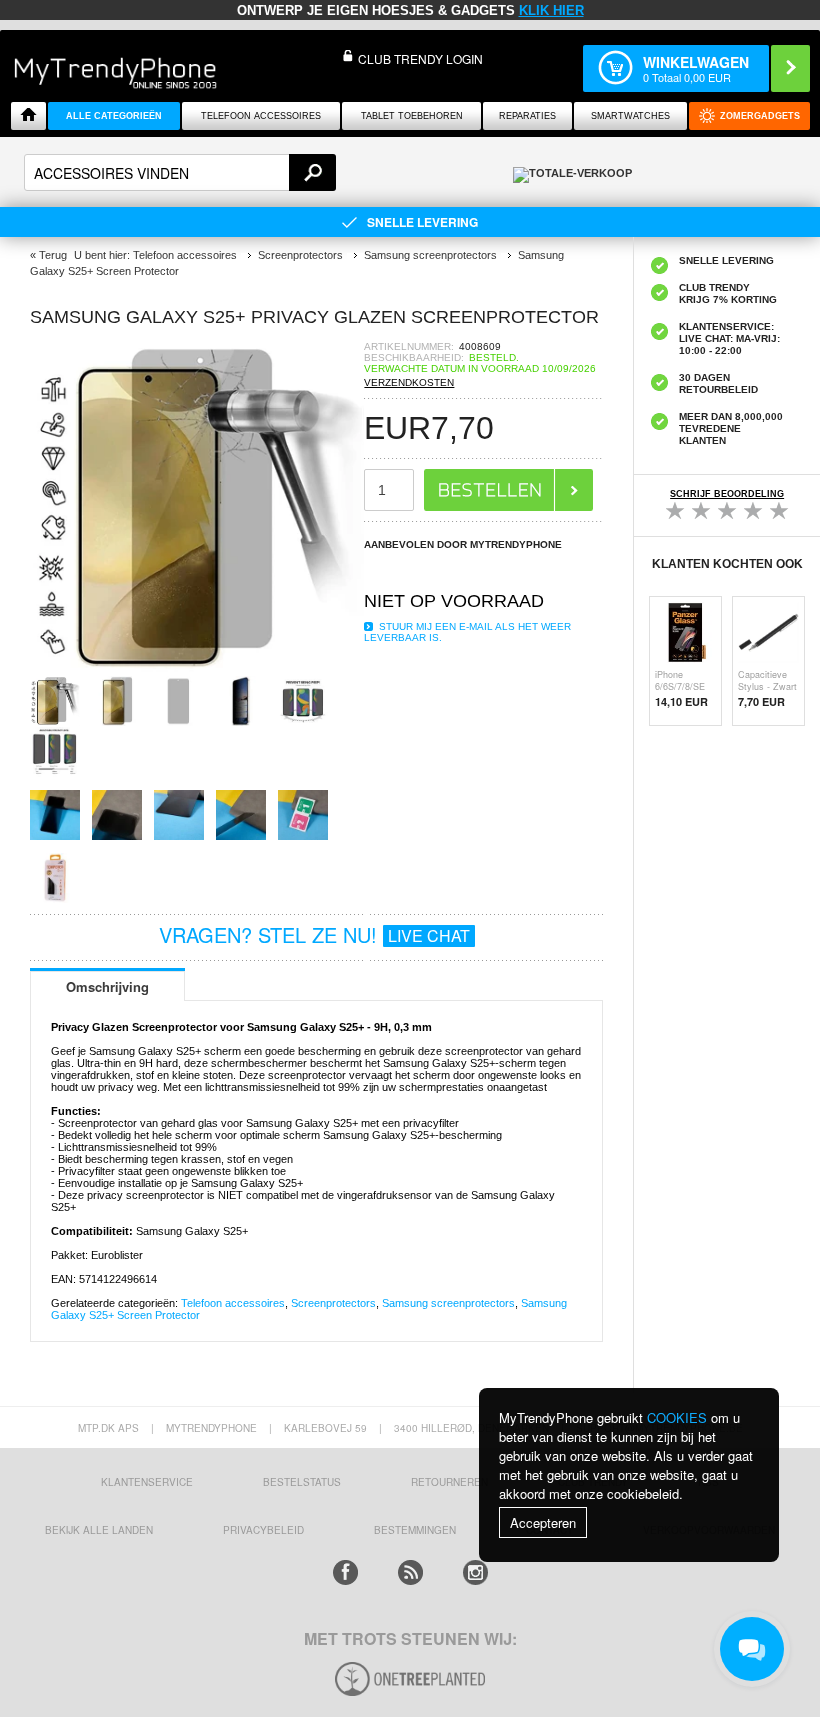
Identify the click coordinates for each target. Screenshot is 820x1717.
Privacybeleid (263, 1530)
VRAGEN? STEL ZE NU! (314, 934)
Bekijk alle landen (99, 1530)
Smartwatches (630, 116)
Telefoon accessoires (233, 1303)
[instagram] (475, 1572)
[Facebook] (345, 1572)
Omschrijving (107, 986)
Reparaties (527, 116)
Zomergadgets (760, 116)
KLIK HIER (551, 10)
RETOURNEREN (449, 1482)
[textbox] (180, 172)
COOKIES (677, 1417)
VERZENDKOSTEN (409, 382)
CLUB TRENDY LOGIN (420, 58)
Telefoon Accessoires (261, 116)
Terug (53, 255)
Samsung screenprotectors (448, 1303)
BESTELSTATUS (302, 1482)
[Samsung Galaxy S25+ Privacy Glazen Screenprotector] (197, 669)
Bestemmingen (415, 1530)
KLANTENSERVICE (147, 1482)
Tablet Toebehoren (412, 116)
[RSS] (410, 1572)
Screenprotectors (333, 1303)
